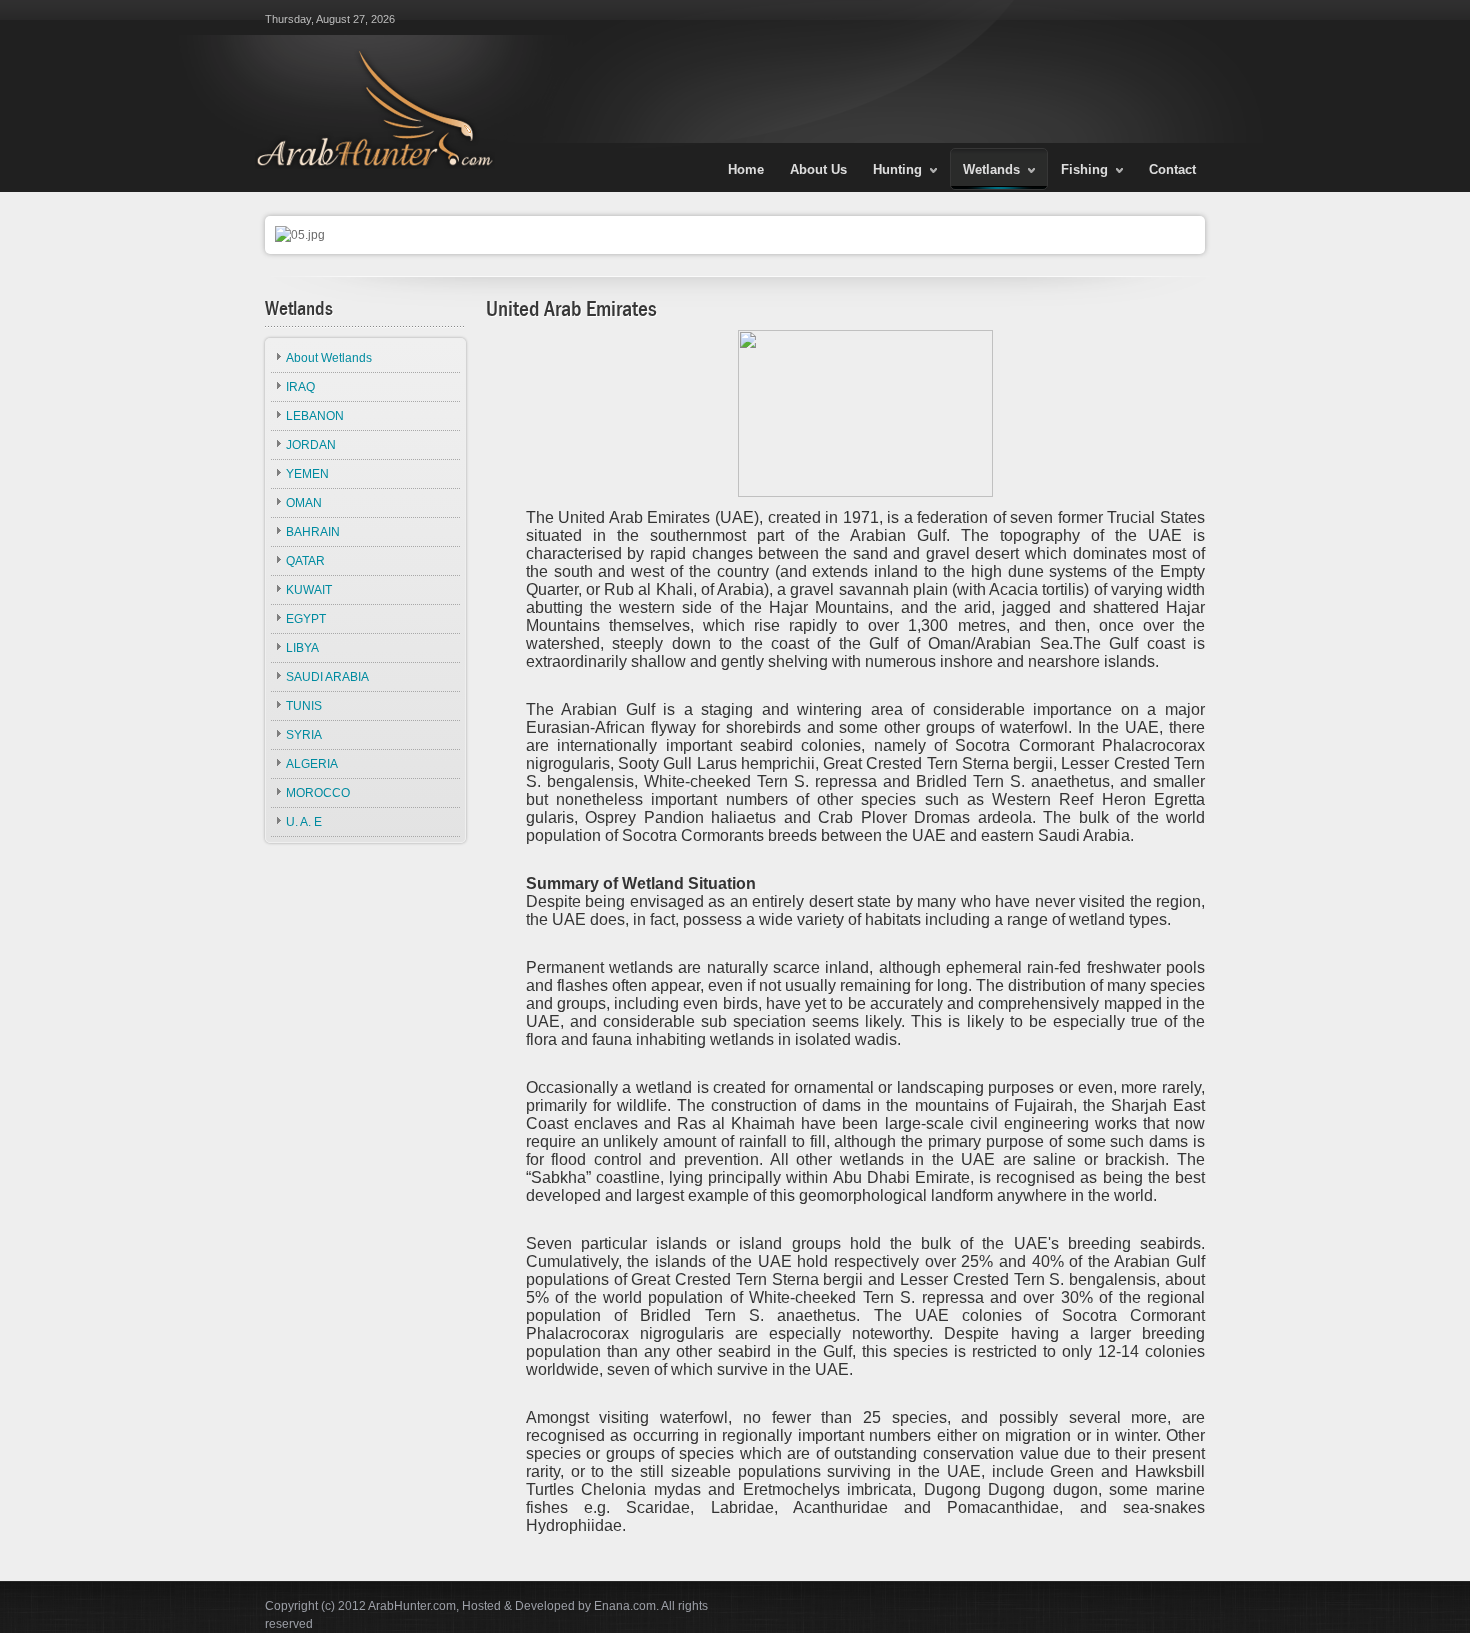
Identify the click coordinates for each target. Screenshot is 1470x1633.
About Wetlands (329, 358)
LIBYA (302, 648)
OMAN (304, 503)
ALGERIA (312, 764)
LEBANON (315, 416)
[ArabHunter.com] (371, 84)
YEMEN (307, 474)
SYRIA (304, 735)
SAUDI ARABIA (327, 677)
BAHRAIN (313, 532)
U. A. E (304, 822)
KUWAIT (309, 590)
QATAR (305, 561)
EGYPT (306, 619)
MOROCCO (318, 793)
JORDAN (311, 445)
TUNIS (304, 706)
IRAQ (300, 387)
